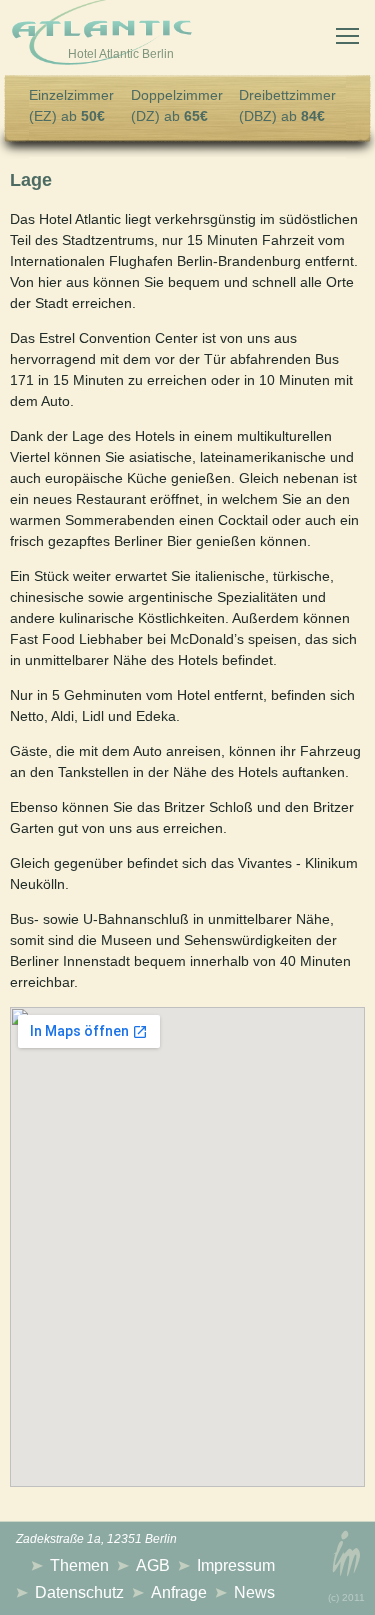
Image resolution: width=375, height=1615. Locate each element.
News (254, 1592)
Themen (79, 1565)
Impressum (236, 1565)
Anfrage (179, 1592)
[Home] (102, 35)
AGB (153, 1565)
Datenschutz (79, 1592)
